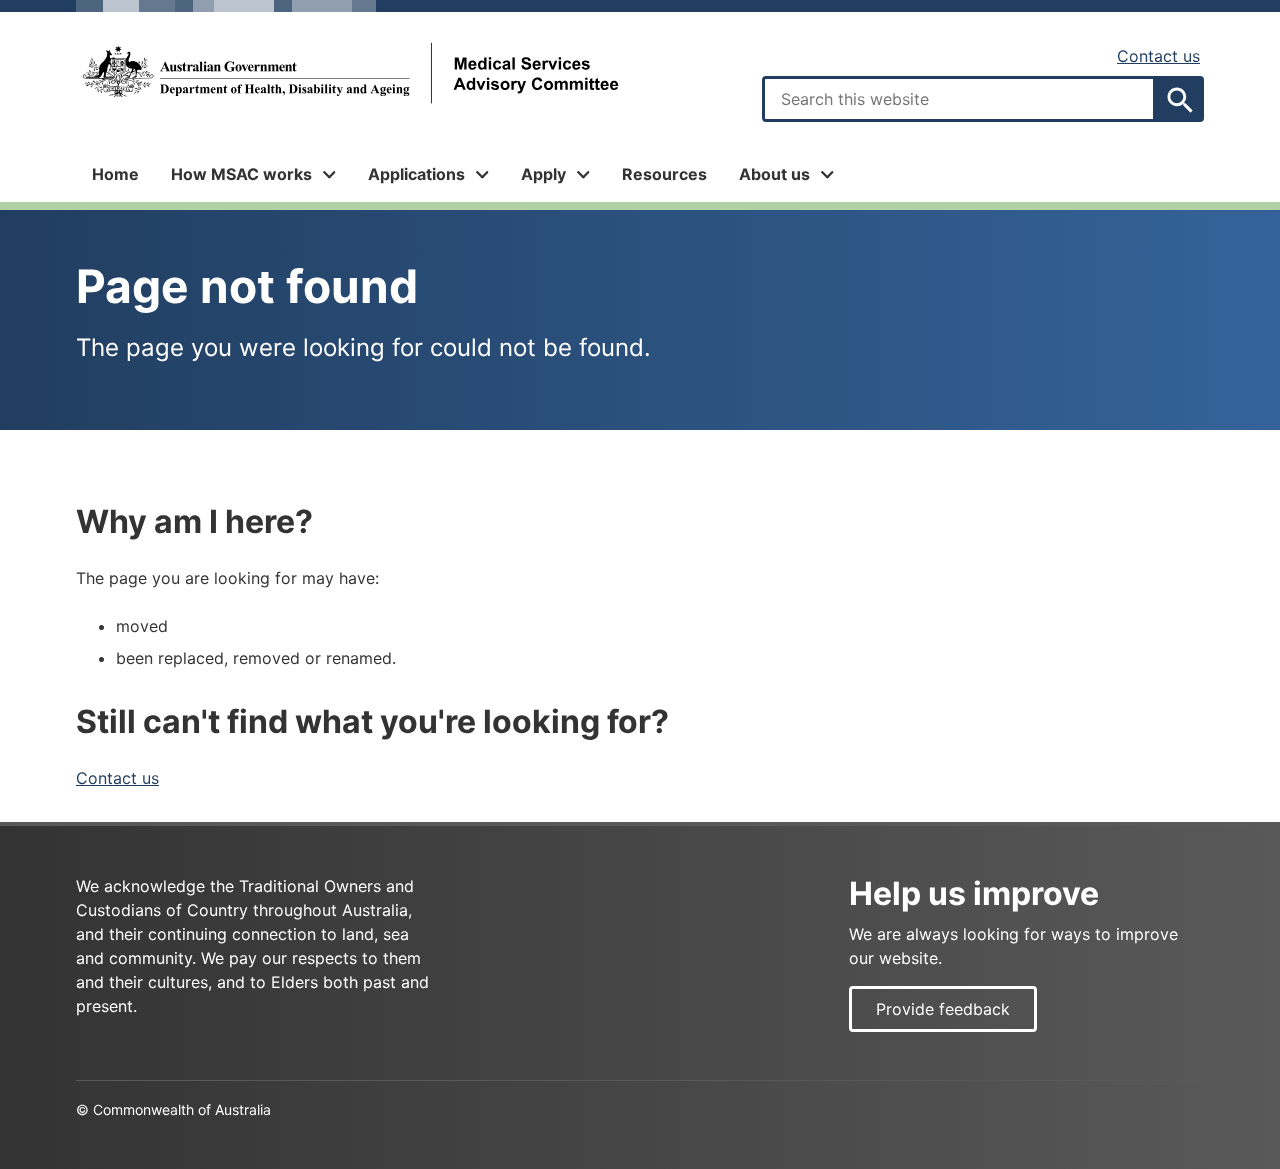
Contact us (1158, 56)
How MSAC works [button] (241, 174)
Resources (664, 174)
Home (115, 174)
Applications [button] (416, 174)
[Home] (349, 73)
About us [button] (774, 174)
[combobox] (959, 99)
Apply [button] (543, 174)
